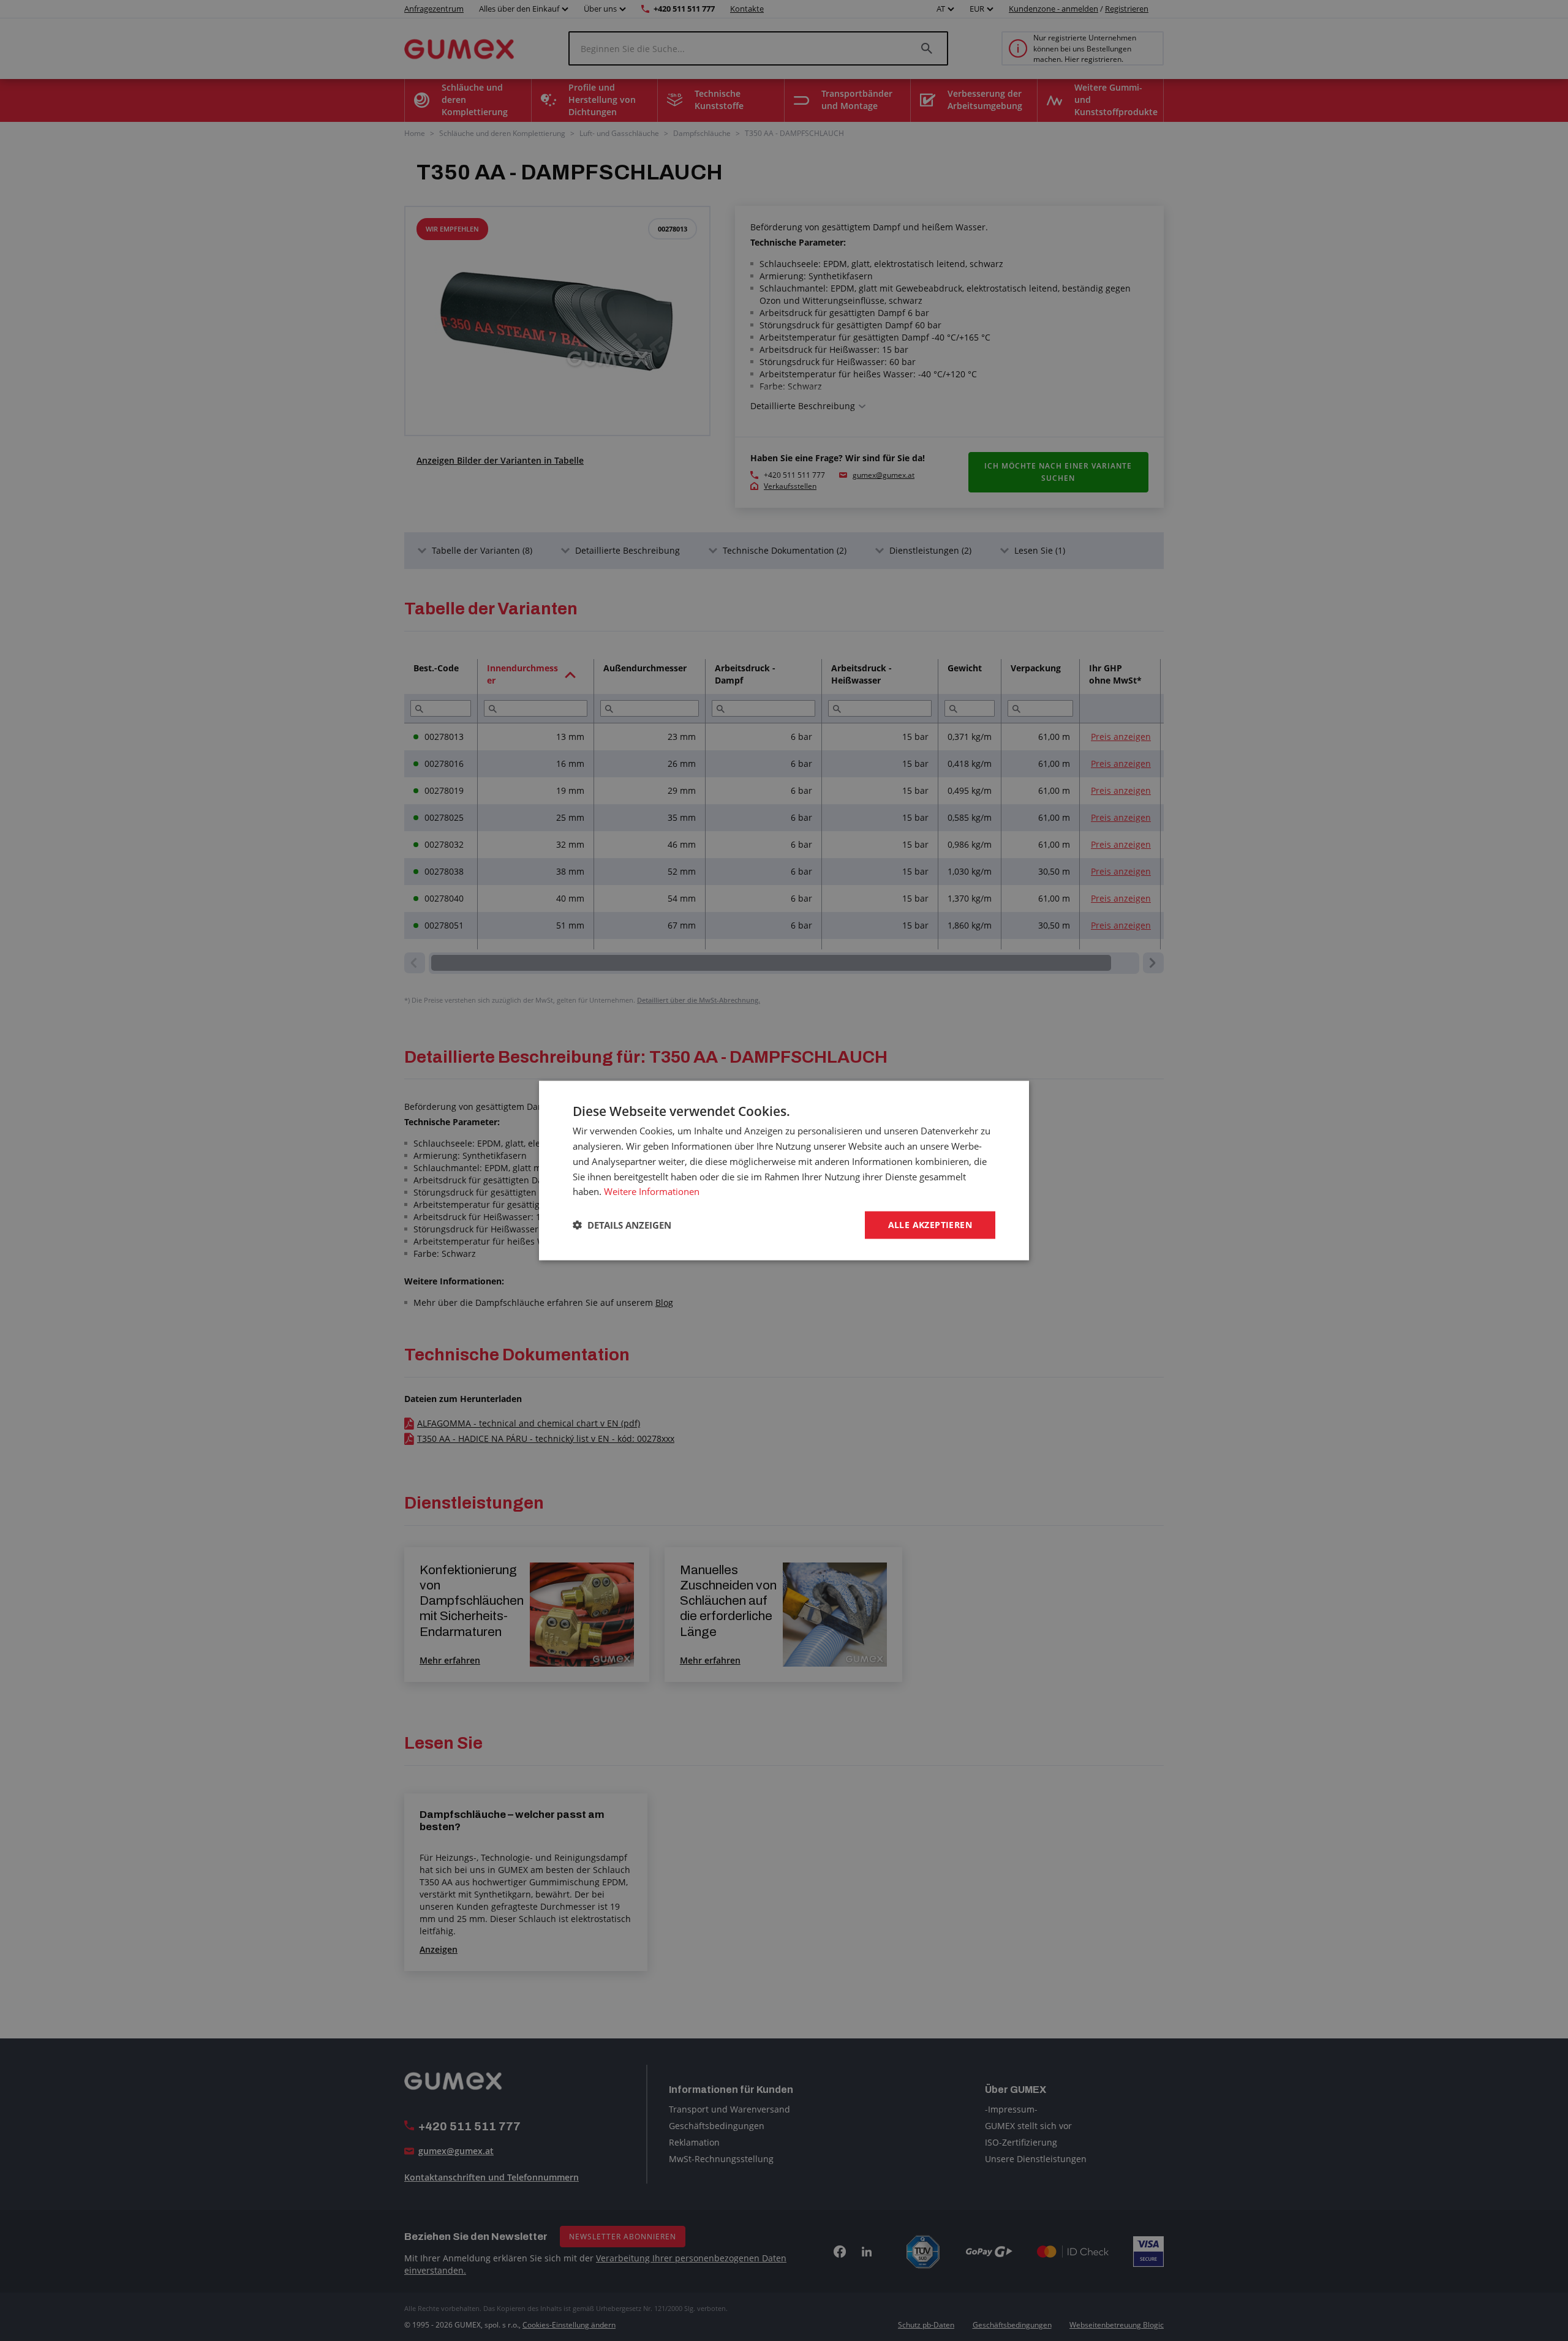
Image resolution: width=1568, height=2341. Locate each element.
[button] (622, 1225)
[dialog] (784, 1171)
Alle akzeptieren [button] (930, 1225)
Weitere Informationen (652, 1191)
